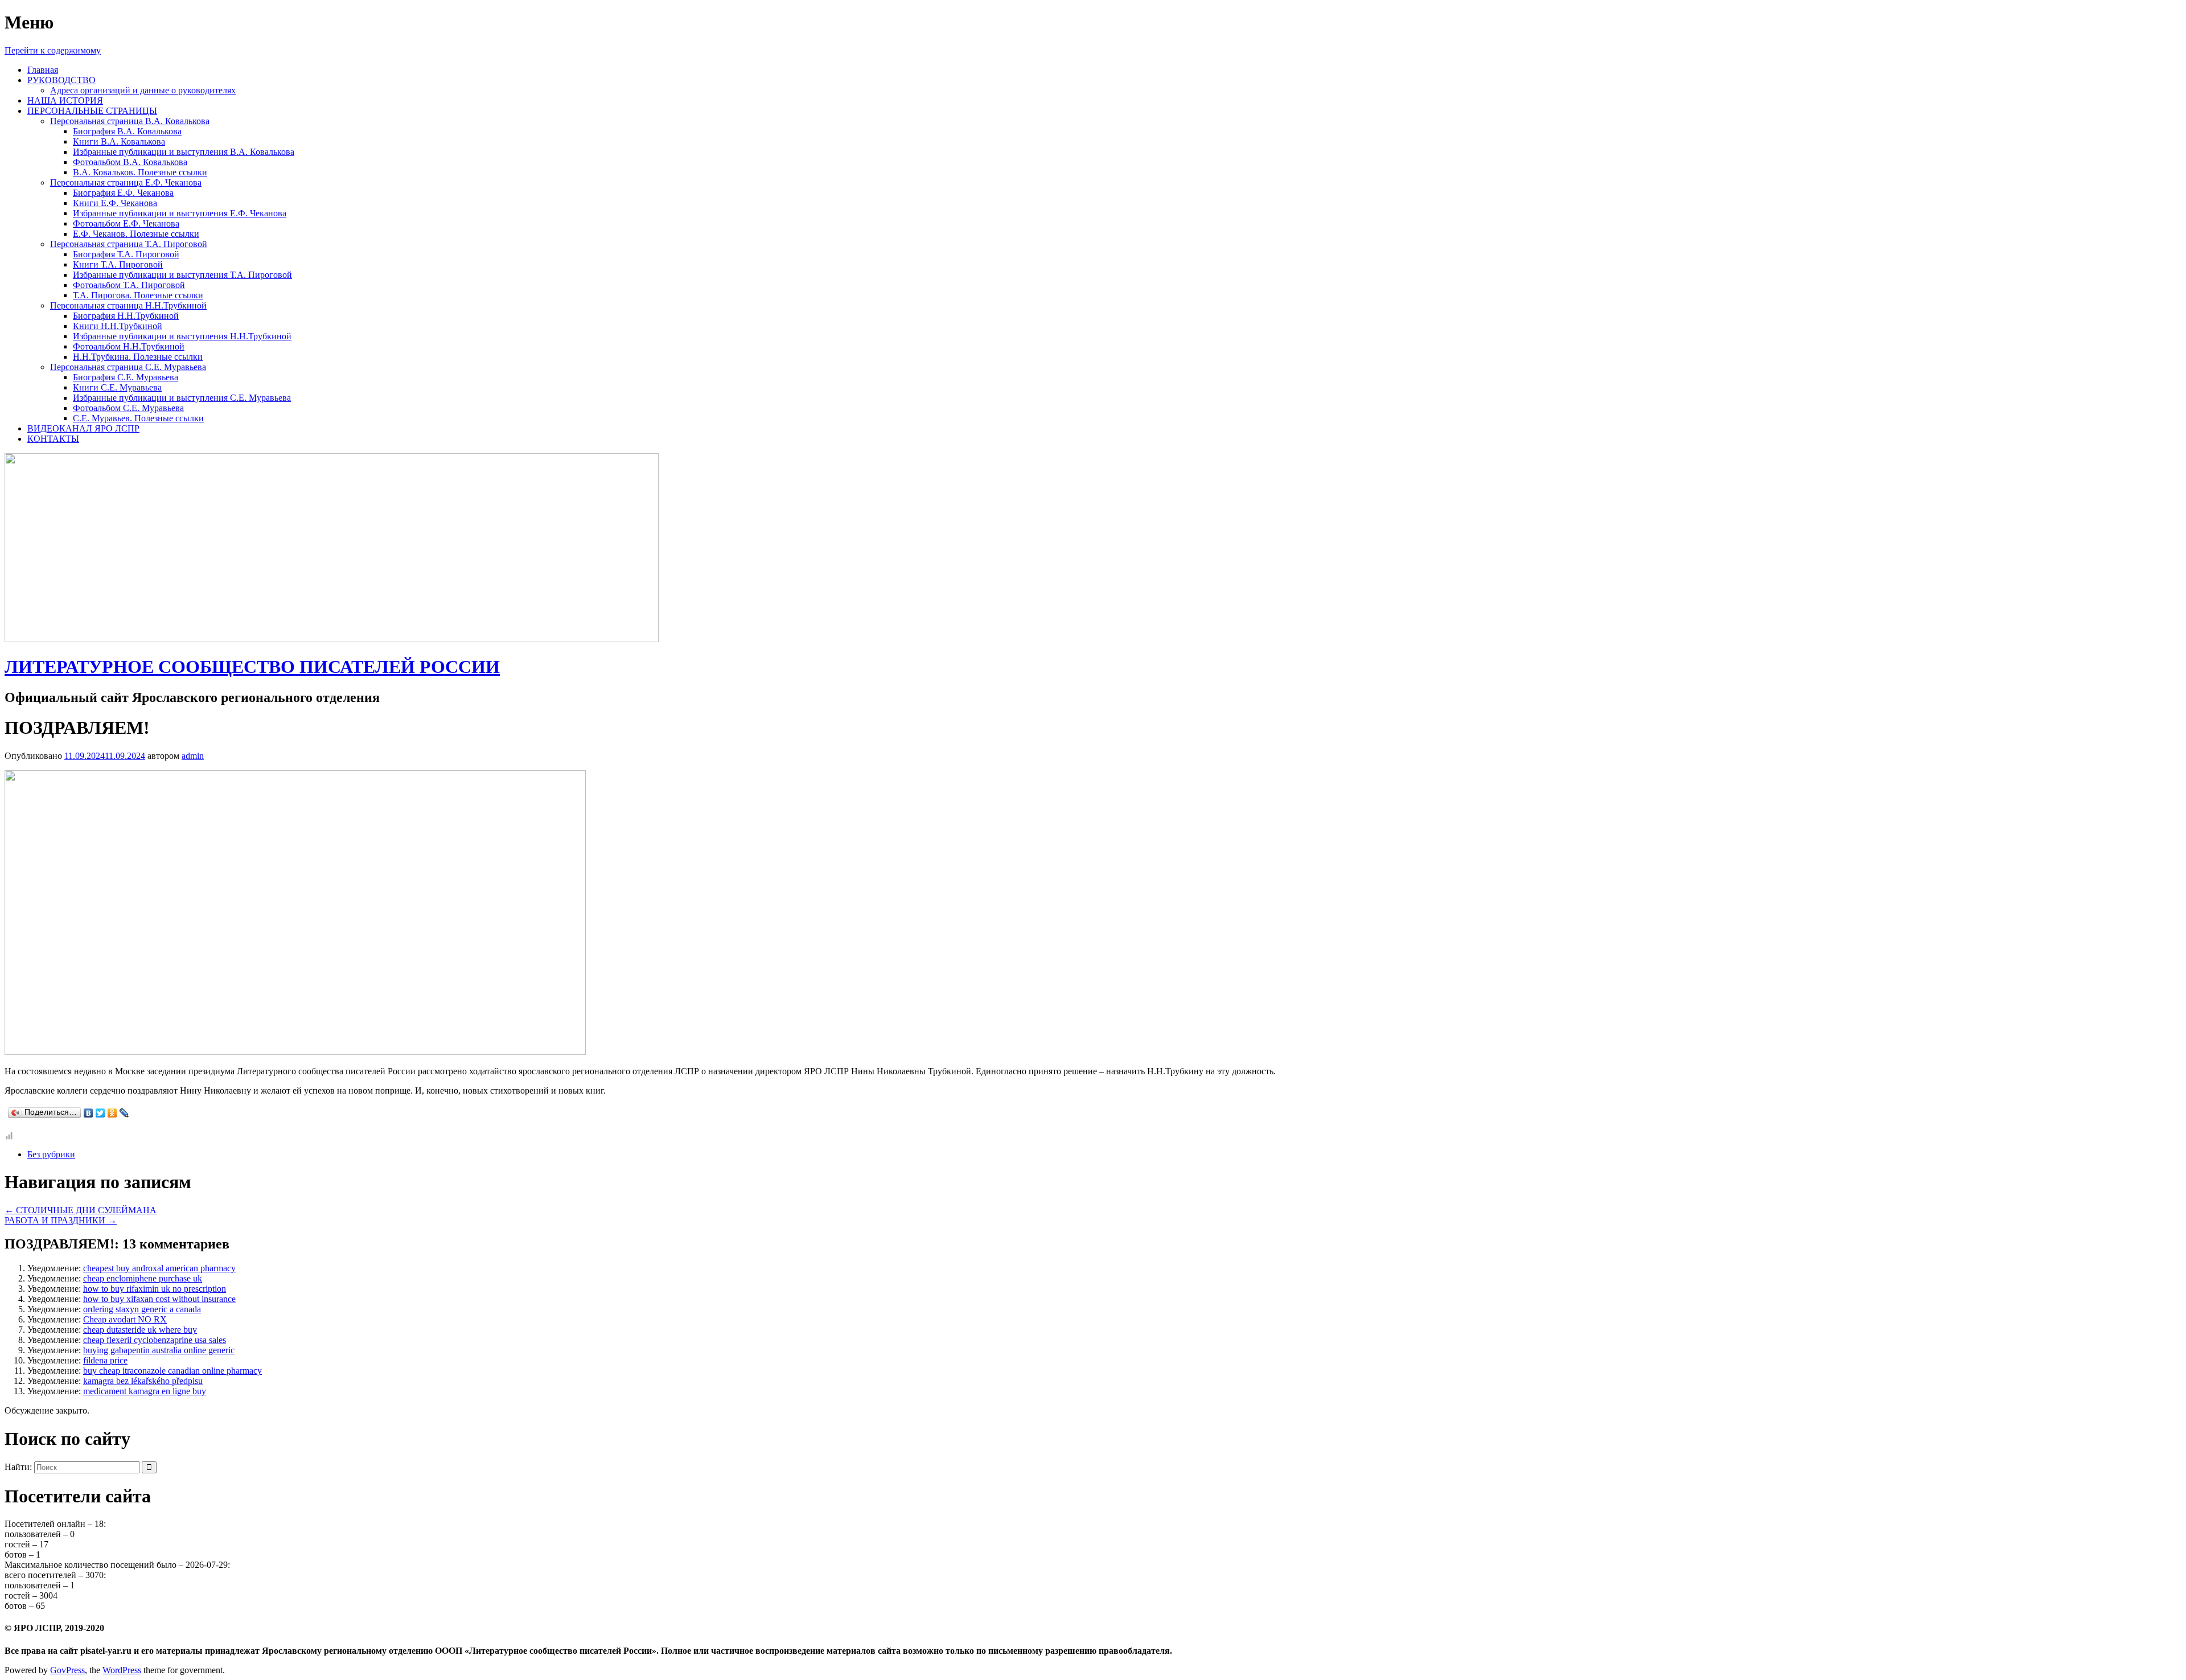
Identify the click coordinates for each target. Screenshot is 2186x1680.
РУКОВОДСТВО (61, 80)
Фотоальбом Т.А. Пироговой (129, 285)
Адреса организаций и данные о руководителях (143, 90)
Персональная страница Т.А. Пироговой (129, 244)
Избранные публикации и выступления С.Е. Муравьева (182, 398)
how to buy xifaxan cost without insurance (159, 1299)
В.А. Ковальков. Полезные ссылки (140, 172)
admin (193, 756)
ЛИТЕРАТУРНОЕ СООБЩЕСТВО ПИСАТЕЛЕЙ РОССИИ (252, 667)
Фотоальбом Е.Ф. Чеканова (126, 223)
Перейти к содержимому (53, 50)
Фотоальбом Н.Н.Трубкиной (129, 346)
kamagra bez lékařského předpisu (143, 1381)
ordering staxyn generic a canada (142, 1309)
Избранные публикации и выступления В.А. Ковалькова (184, 152)
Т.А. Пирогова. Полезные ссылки (138, 295)
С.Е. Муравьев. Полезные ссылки (138, 418)
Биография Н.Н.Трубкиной (126, 316)
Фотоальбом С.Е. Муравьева (128, 408)
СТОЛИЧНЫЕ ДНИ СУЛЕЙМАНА (81, 1210)
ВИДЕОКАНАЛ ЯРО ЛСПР (83, 428)
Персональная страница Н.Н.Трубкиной (128, 305)
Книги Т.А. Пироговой (118, 264)
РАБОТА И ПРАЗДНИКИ (61, 1220)
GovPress (67, 1670)
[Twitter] (100, 1113)
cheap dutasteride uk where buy (140, 1330)
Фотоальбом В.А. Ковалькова (130, 162)
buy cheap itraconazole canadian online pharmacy (172, 1371)
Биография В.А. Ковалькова (127, 131)
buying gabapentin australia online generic (159, 1350)
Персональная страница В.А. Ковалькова (130, 121)
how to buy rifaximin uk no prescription (155, 1289)
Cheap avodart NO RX (125, 1319)
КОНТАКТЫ (53, 439)
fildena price (105, 1360)
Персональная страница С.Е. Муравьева (128, 367)
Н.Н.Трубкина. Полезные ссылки (138, 357)
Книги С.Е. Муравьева (117, 387)
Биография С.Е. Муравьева (126, 377)
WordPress (122, 1670)
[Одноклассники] (112, 1113)
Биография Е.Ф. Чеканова (123, 193)
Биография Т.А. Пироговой (126, 254)
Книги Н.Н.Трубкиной (118, 326)
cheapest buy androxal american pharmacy (159, 1268)
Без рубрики (51, 1154)
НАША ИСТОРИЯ (65, 100)
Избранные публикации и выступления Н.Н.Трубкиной (182, 336)
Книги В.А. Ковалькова (119, 141)
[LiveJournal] (124, 1113)
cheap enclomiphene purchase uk (143, 1278)
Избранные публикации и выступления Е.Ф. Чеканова (180, 213)
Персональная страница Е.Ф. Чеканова (126, 182)
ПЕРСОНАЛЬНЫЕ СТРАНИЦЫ (92, 111)
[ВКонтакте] (89, 1113)
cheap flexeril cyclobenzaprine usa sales (155, 1340)
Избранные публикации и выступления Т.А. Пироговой (182, 275)
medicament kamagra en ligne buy (145, 1391)
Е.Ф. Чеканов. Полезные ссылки (136, 234)
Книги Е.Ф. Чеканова (115, 203)
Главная (43, 70)
